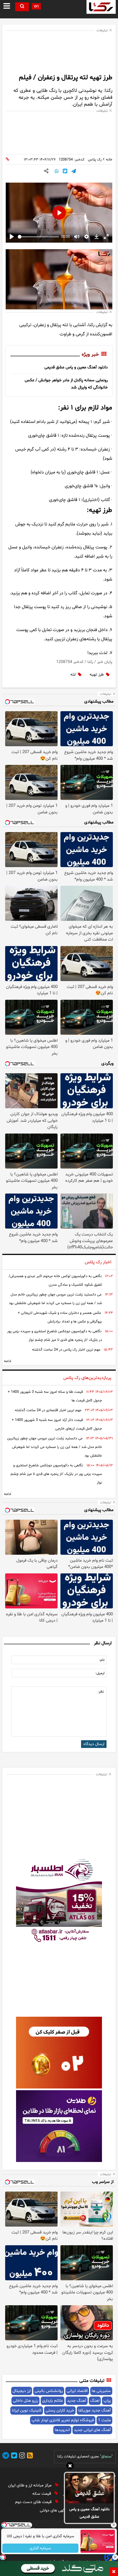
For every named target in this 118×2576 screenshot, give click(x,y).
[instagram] (21, 2456)
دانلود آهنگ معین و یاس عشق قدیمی (90, 2513)
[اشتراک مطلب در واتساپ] (57, 172)
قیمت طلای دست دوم (34, 2502)
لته (73, 675)
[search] (22, 7)
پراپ (107, 2401)
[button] (70, 2467)
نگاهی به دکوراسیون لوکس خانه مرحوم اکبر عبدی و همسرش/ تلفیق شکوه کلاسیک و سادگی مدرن (55, 1281)
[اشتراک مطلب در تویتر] (65, 172)
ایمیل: (100, 1673)
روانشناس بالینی (49, 2391)
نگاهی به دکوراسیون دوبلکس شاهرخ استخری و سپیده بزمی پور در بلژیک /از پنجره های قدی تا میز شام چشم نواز (55, 1336)
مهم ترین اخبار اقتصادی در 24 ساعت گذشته (48, 1410)
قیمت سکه (42, 2494)
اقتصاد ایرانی (77, 2391)
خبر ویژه (90, 355)
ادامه (8, 1361)
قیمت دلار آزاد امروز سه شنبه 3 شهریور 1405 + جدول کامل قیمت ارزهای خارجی (57, 1424)
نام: (102, 1660)
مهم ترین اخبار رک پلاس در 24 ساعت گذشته (66, 1350)
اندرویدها (62, 2430)
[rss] (29, 2456)
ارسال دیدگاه (94, 1744)
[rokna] (101, 7)
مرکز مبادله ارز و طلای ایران (30, 2485)
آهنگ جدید (77, 2401)
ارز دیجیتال (22, 2391)
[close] (114, 2572)
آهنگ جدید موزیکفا (95, 2410)
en (36, 6)
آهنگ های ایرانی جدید (92, 2430)
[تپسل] (3, 2557)
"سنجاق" (106, 2457)
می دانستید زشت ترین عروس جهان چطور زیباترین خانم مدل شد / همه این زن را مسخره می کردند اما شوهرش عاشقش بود (55, 1299)
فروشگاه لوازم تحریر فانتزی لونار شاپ (63, 2420)
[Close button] (114, 2525)
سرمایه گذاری (41, 2548)
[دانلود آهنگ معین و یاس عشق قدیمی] (89, 2488)
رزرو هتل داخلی (25, 2401)
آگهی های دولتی (54, 2510)
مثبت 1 (104, 2420)
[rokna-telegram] (6, 2456)
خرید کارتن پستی (60, 2410)
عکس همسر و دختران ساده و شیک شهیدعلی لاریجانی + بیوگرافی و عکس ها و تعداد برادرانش (60, 1317)
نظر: (101, 1692)
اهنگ (95, 2401)
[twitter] (13, 2456)
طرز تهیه (97, 675)
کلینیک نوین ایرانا (27, 2410)
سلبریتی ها (101, 2391)
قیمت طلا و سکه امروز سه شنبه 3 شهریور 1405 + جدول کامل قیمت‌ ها (55, 1396)
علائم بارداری (53, 2401)
